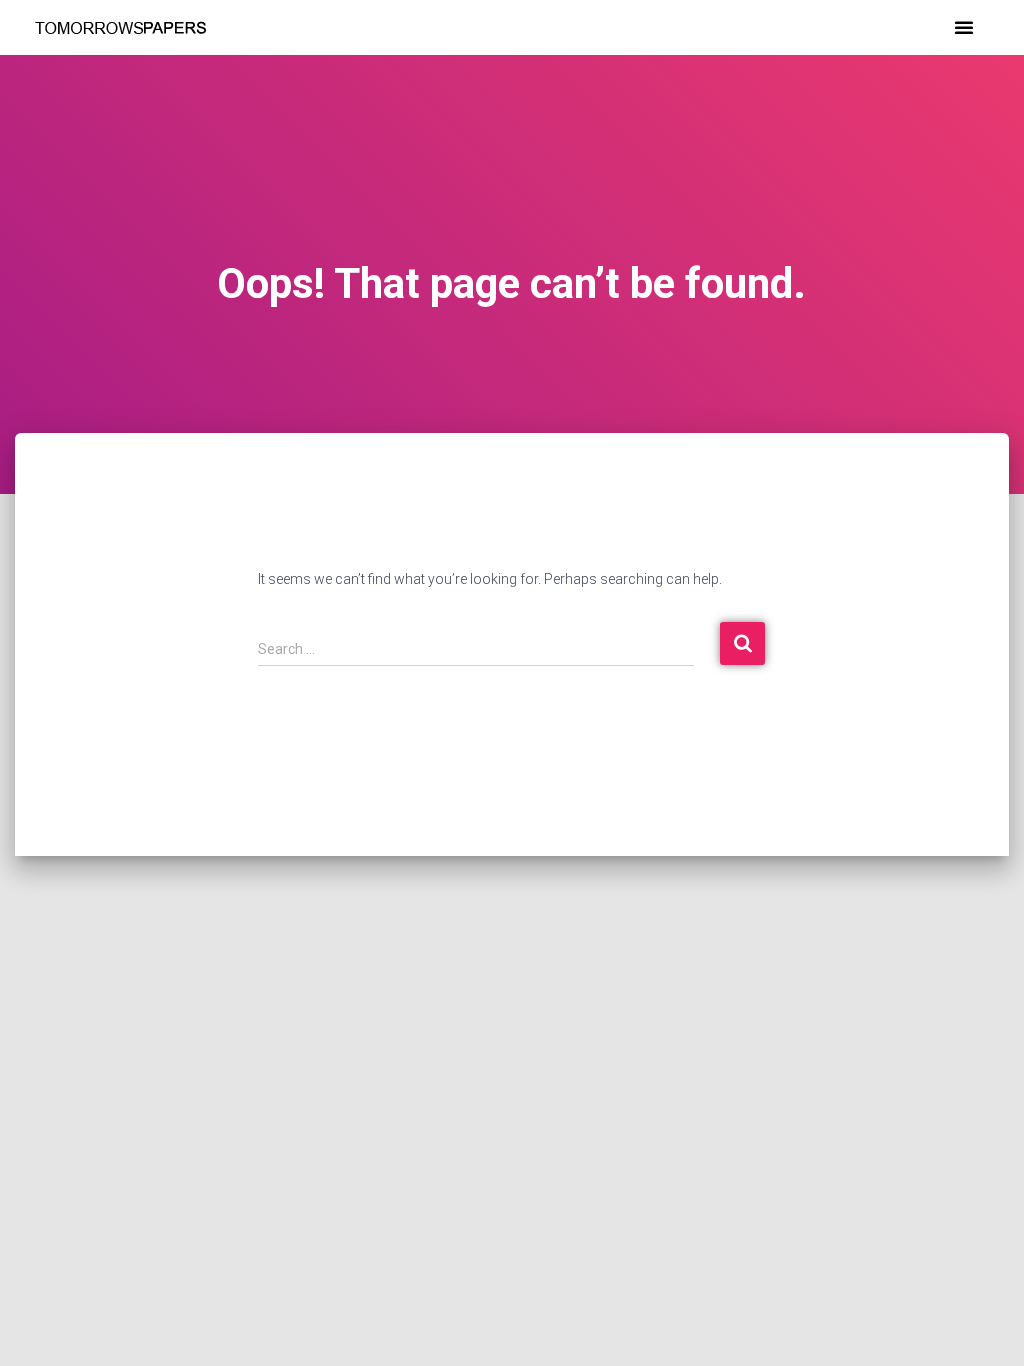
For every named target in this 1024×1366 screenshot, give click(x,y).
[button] (964, 27)
